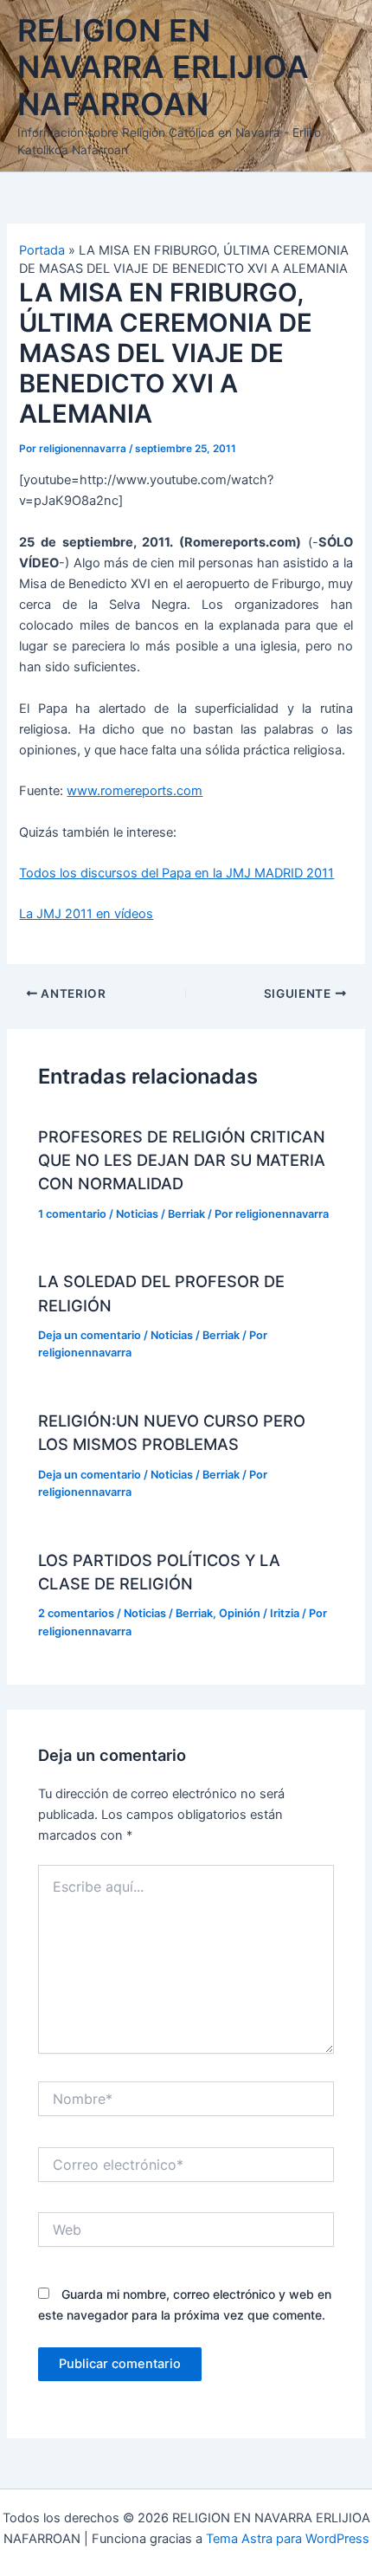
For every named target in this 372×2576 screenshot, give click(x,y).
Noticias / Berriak (160, 1214)
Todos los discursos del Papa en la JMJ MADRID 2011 (176, 873)
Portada (42, 250)
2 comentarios (76, 1613)
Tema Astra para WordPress (288, 2539)
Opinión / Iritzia (259, 1613)
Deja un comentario (90, 1335)
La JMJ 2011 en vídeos (86, 914)
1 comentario (72, 1214)
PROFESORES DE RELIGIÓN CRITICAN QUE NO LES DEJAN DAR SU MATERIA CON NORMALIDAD (182, 1160)
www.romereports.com (135, 791)
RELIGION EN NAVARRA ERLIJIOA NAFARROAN (163, 68)
